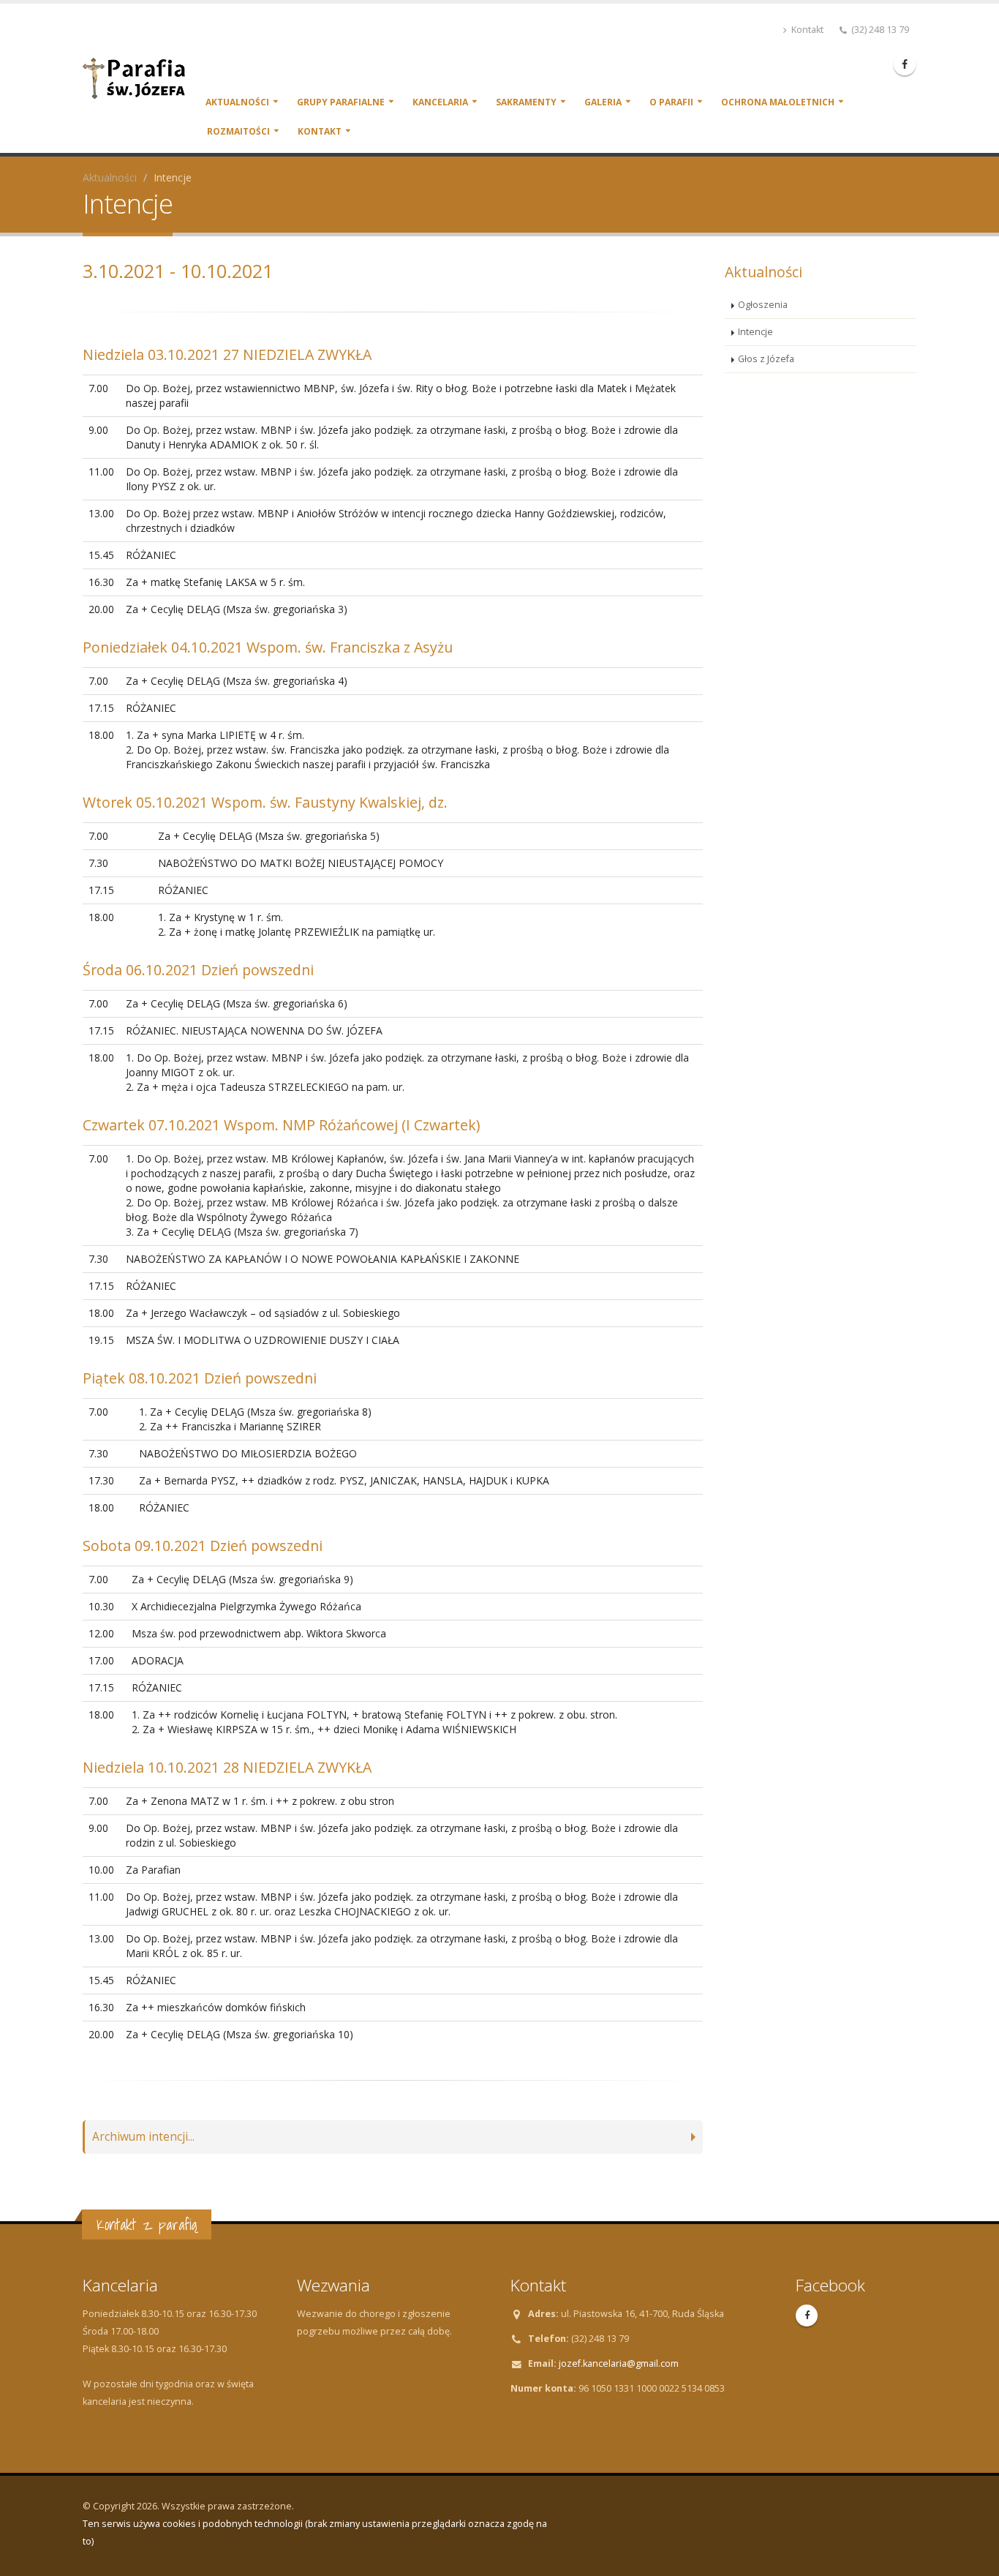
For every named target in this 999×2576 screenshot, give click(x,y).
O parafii (671, 102)
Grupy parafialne (341, 102)
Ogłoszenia (763, 305)
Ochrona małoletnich (778, 102)
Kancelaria (440, 102)
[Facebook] (905, 64)
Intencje (755, 332)
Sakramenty (526, 102)
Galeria (603, 102)
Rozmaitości (238, 131)
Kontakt (806, 30)
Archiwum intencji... (143, 2137)
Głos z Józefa (766, 359)
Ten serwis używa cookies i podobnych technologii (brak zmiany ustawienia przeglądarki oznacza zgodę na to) (315, 2532)
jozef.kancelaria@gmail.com (619, 2363)
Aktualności (237, 102)
